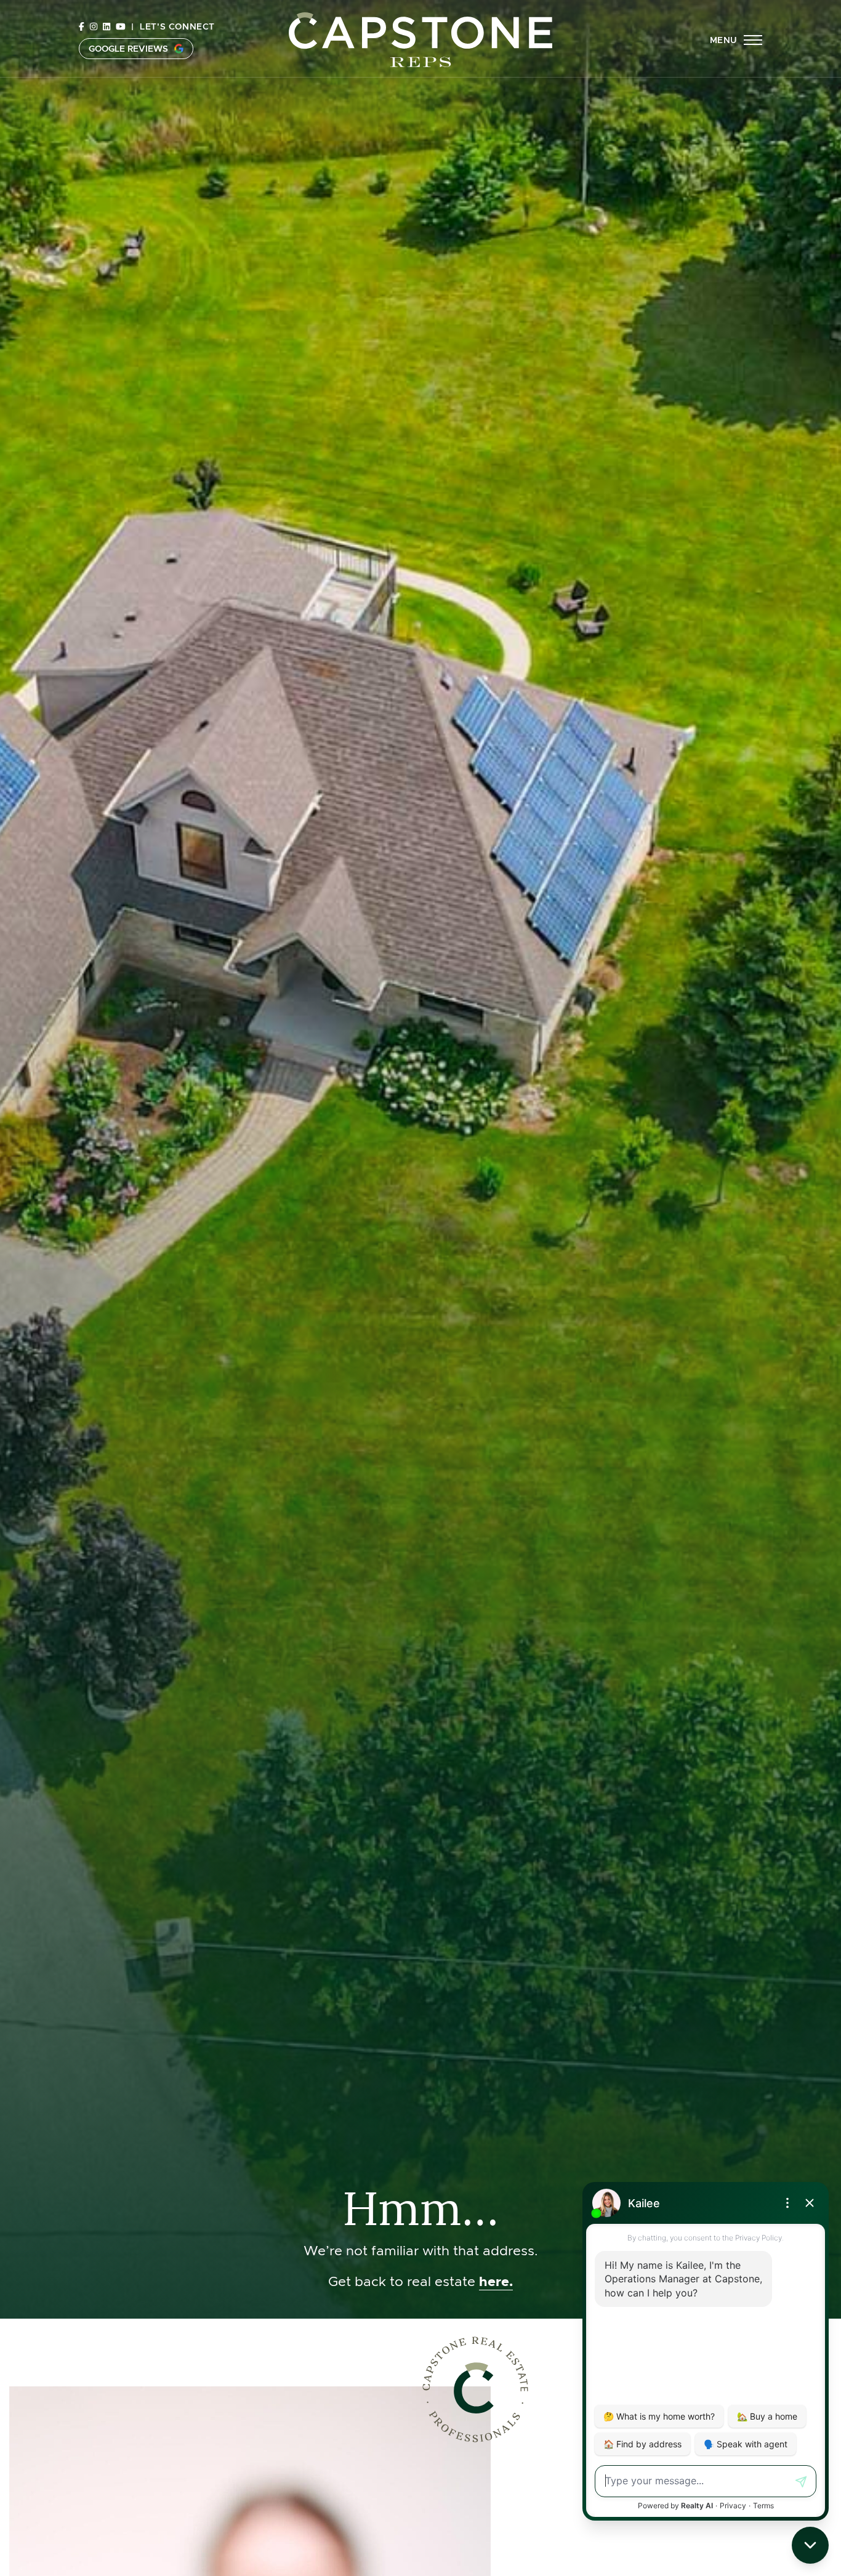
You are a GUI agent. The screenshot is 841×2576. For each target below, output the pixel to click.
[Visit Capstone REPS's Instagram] (94, 26)
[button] (736, 40)
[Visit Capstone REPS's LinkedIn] (107, 26)
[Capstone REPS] (420, 38)
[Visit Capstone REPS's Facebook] (82, 26)
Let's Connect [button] (177, 26)
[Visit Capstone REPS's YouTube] (121, 26)
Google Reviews (128, 49)
